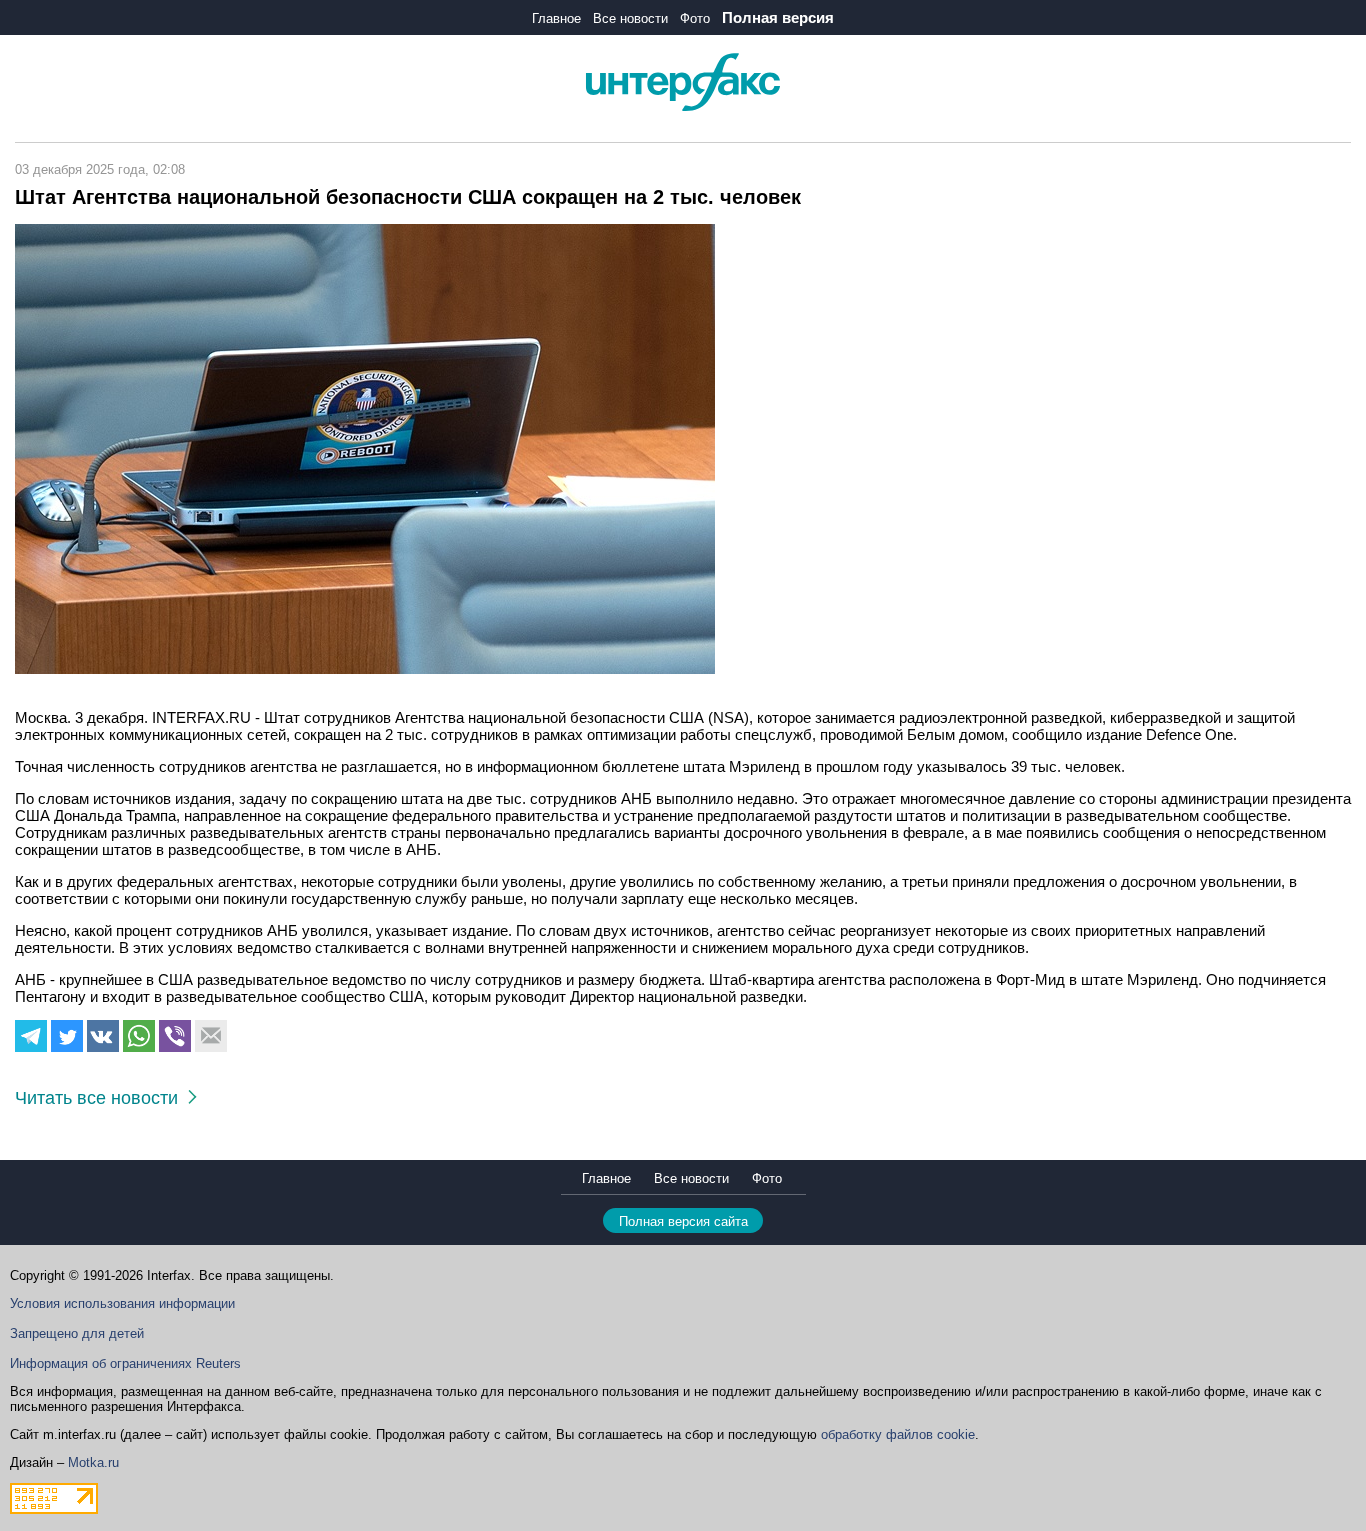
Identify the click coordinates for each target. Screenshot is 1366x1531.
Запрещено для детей (77, 1333)
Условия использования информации (122, 1303)
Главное (556, 18)
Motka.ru (93, 1462)
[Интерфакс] (683, 106)
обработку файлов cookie (898, 1434)
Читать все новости (101, 1098)
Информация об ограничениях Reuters (125, 1363)
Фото (695, 18)
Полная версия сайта (683, 1221)
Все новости (630, 18)
